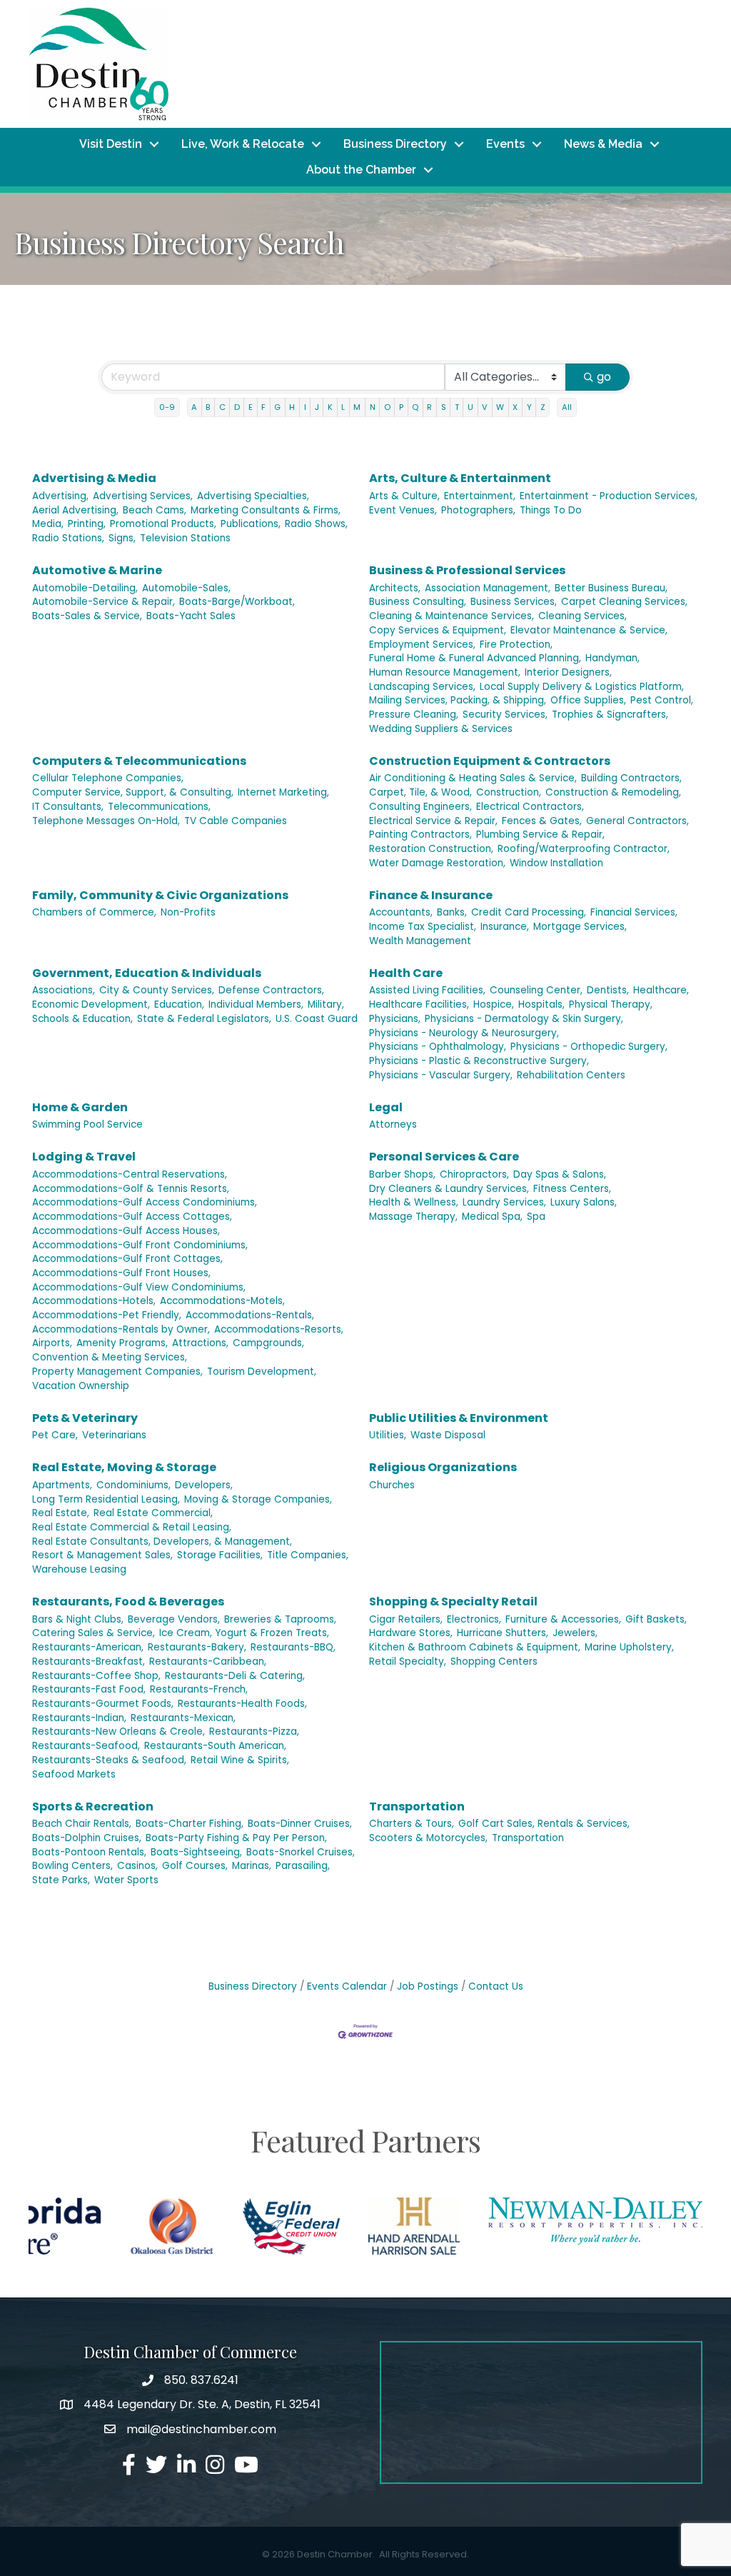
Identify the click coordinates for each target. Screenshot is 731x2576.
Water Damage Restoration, (437, 863)
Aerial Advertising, (75, 510)
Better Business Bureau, (611, 588)
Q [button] (415, 407)
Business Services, (514, 602)
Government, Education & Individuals (147, 973)
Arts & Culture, (404, 496)
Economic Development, (91, 1004)
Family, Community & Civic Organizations (160, 895)
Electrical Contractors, (530, 807)
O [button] (387, 407)
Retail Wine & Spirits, (240, 1760)
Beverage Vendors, (174, 1619)
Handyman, (612, 658)
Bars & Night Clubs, (78, 1619)
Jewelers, (575, 1633)
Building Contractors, (631, 778)
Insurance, (505, 927)
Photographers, (478, 510)
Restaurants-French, (199, 1689)
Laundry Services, (504, 1202)
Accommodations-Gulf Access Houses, (126, 1231)
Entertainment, (480, 496)
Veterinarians (114, 1435)
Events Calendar (347, 1986)
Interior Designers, (568, 672)
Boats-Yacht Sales (191, 616)
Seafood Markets (74, 1774)
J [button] (317, 407)
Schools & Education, (82, 1019)
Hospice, (494, 1004)
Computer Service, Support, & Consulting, (133, 792)
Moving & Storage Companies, (258, 1499)
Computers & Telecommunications (139, 761)
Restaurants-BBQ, (293, 1647)
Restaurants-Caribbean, (208, 1662)
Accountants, (401, 912)
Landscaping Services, (422, 687)
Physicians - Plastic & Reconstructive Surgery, (479, 1061)
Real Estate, (61, 1513)
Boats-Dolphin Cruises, (87, 1838)
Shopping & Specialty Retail (453, 1602)
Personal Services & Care (444, 1157)
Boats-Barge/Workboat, (237, 602)
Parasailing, (303, 1866)
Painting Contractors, (420, 835)
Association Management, (488, 588)
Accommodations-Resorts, (279, 1329)
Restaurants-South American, (215, 1746)
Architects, (395, 588)
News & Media (603, 144)
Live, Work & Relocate (243, 144)
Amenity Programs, (122, 1343)
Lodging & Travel (84, 1157)
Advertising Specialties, (253, 496)
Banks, (452, 912)
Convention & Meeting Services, (110, 1357)
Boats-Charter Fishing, (190, 1824)
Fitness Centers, (572, 1189)
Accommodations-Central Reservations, (130, 1174)
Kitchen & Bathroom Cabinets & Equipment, (475, 1647)
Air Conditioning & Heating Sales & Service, (473, 778)
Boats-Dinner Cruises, (300, 1824)
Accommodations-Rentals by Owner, (121, 1329)
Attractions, (200, 1343)
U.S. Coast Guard (317, 1019)
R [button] (429, 407)
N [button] (373, 407)
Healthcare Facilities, (419, 1004)
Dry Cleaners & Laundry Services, (449, 1189)
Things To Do (551, 510)
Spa (536, 1217)
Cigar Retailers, (406, 1619)
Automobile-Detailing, (85, 588)
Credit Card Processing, (529, 912)
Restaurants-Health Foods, (242, 1704)
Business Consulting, (418, 602)
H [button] (292, 407)
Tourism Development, (262, 1372)
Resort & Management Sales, (102, 1555)
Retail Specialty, (408, 1662)
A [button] (194, 407)
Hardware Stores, (411, 1633)
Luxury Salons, (584, 1202)
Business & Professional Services (467, 570)
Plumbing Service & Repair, (540, 835)
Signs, (122, 538)
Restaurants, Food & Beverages (128, 1602)
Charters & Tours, (412, 1824)
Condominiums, (133, 1485)
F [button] (263, 407)
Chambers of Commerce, (94, 912)
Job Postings (428, 1986)
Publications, (251, 524)
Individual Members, (256, 1004)
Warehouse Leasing (79, 1569)
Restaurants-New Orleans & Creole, (119, 1731)
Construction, (509, 792)
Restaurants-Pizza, (254, 1731)
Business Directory (395, 144)
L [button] (343, 407)
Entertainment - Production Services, (609, 496)
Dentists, (608, 990)
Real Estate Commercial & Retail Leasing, (132, 1527)
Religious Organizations (443, 1467)
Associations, (64, 990)
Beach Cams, (155, 510)
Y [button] (529, 407)
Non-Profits (188, 912)
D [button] (237, 407)
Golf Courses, (195, 1866)
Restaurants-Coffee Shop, (96, 1676)
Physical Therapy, (611, 1004)
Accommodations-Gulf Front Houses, (121, 1273)
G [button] (277, 407)
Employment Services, (422, 645)
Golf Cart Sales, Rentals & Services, (544, 1824)
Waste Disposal (448, 1435)
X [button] (515, 407)
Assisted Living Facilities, (427, 990)
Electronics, (474, 1619)
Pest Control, (662, 700)
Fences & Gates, (542, 821)
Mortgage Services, (580, 927)
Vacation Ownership (81, 1386)
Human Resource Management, (445, 672)
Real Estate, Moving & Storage (124, 1467)
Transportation (417, 1806)
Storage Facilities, (220, 1555)
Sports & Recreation (93, 1806)
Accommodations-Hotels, (94, 1301)
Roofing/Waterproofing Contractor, (584, 849)
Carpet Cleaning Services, (624, 602)
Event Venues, (403, 510)
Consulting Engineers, (420, 807)
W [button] (500, 407)
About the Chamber (361, 170)
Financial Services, (634, 912)
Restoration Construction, (431, 849)
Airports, (52, 1343)
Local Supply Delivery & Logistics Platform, (582, 687)
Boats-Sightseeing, (196, 1852)
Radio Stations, (68, 538)
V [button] (485, 407)
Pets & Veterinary (85, 1418)
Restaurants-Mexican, (183, 1718)
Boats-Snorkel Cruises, (301, 1852)
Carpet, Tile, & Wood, (420, 792)
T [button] (457, 407)
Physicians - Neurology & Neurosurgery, (464, 1033)
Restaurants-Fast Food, (89, 1689)
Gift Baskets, (656, 1619)
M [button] (357, 407)
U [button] (470, 407)
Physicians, (395, 1019)
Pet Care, (55, 1435)
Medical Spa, (492, 1217)
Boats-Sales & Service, (87, 616)
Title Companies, (308, 1555)
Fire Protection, (516, 645)
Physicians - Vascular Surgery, (441, 1075)
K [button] (330, 407)
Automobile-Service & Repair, (104, 602)
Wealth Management (420, 941)
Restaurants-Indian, (79, 1718)
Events (505, 144)
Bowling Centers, (72, 1866)
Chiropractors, (474, 1174)
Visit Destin (111, 144)
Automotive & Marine (97, 570)
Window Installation (556, 863)
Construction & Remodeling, (613, 792)
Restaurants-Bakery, (197, 1647)
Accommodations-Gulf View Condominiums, (139, 1287)
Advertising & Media (94, 478)
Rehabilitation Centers (571, 1075)
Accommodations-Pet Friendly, (107, 1315)
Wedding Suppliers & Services (441, 729)
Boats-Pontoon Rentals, (89, 1852)
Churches (392, 1485)
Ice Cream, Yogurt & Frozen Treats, (244, 1633)
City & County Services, (157, 990)
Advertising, (60, 496)
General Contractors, (637, 821)
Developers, (204, 1485)
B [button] (208, 407)
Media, (48, 524)
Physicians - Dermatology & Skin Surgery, (524, 1019)
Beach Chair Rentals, (82, 1824)
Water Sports (126, 1880)
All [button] (567, 407)
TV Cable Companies (236, 821)
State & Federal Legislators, (204, 1019)
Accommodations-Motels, (222, 1301)
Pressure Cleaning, (414, 715)
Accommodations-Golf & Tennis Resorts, (131, 1189)
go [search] (604, 377)
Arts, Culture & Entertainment (460, 478)
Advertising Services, (143, 496)
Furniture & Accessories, (563, 1619)
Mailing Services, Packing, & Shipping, (458, 700)
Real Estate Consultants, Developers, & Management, (162, 1542)
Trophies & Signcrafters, (610, 715)
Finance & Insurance (431, 895)
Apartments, (62, 1485)
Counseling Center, (536, 990)
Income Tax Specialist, (423, 927)
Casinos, (137, 1866)
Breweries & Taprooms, (280, 1619)
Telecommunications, (159, 807)
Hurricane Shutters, (503, 1633)
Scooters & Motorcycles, (428, 1838)
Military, (326, 1004)
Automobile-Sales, (186, 588)
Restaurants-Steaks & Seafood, (109, 1760)
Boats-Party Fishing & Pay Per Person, (236, 1838)
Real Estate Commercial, (153, 1513)
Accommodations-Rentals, (250, 1315)
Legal (386, 1107)
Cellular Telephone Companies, (108, 778)
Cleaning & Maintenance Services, (452, 616)
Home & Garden (80, 1107)
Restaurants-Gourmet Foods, (103, 1704)
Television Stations (185, 538)
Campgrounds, (268, 1343)
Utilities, (388, 1435)
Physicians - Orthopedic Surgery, (589, 1047)
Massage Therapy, (413, 1217)
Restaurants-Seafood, (86, 1746)
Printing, (87, 524)
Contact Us (496, 1986)
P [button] (401, 407)
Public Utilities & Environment (459, 1418)
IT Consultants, (68, 807)
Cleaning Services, (583, 616)
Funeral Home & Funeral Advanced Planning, (475, 658)
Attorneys (393, 1124)
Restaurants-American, (88, 1647)
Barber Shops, (402, 1174)
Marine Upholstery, (629, 1647)
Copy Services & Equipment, (438, 630)
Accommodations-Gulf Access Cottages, (132, 1217)
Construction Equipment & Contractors (490, 761)
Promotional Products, (163, 524)
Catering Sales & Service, (94, 1633)
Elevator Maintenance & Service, (589, 630)
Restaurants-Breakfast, (89, 1662)
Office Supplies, (588, 700)
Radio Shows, (316, 524)
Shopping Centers (494, 1662)
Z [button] (543, 407)
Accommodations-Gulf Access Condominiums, (145, 1202)
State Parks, (61, 1880)
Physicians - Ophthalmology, (438, 1047)
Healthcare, (661, 990)
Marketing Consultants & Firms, (266, 510)
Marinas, (252, 1866)
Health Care (406, 973)
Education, (179, 1004)
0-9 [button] (167, 407)
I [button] (305, 407)
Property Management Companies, (117, 1372)
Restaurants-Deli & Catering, (235, 1676)
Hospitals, (541, 1004)
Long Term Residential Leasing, (106, 1499)
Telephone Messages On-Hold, (106, 821)
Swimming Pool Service (87, 1124)
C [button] (222, 407)
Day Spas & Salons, (560, 1174)
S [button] (444, 407)
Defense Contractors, (271, 990)
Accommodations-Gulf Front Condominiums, (140, 1245)
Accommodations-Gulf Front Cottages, (127, 1259)
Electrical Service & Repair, (433, 821)
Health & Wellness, (414, 1202)
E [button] (251, 407)
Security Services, (505, 715)
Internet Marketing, (283, 792)
